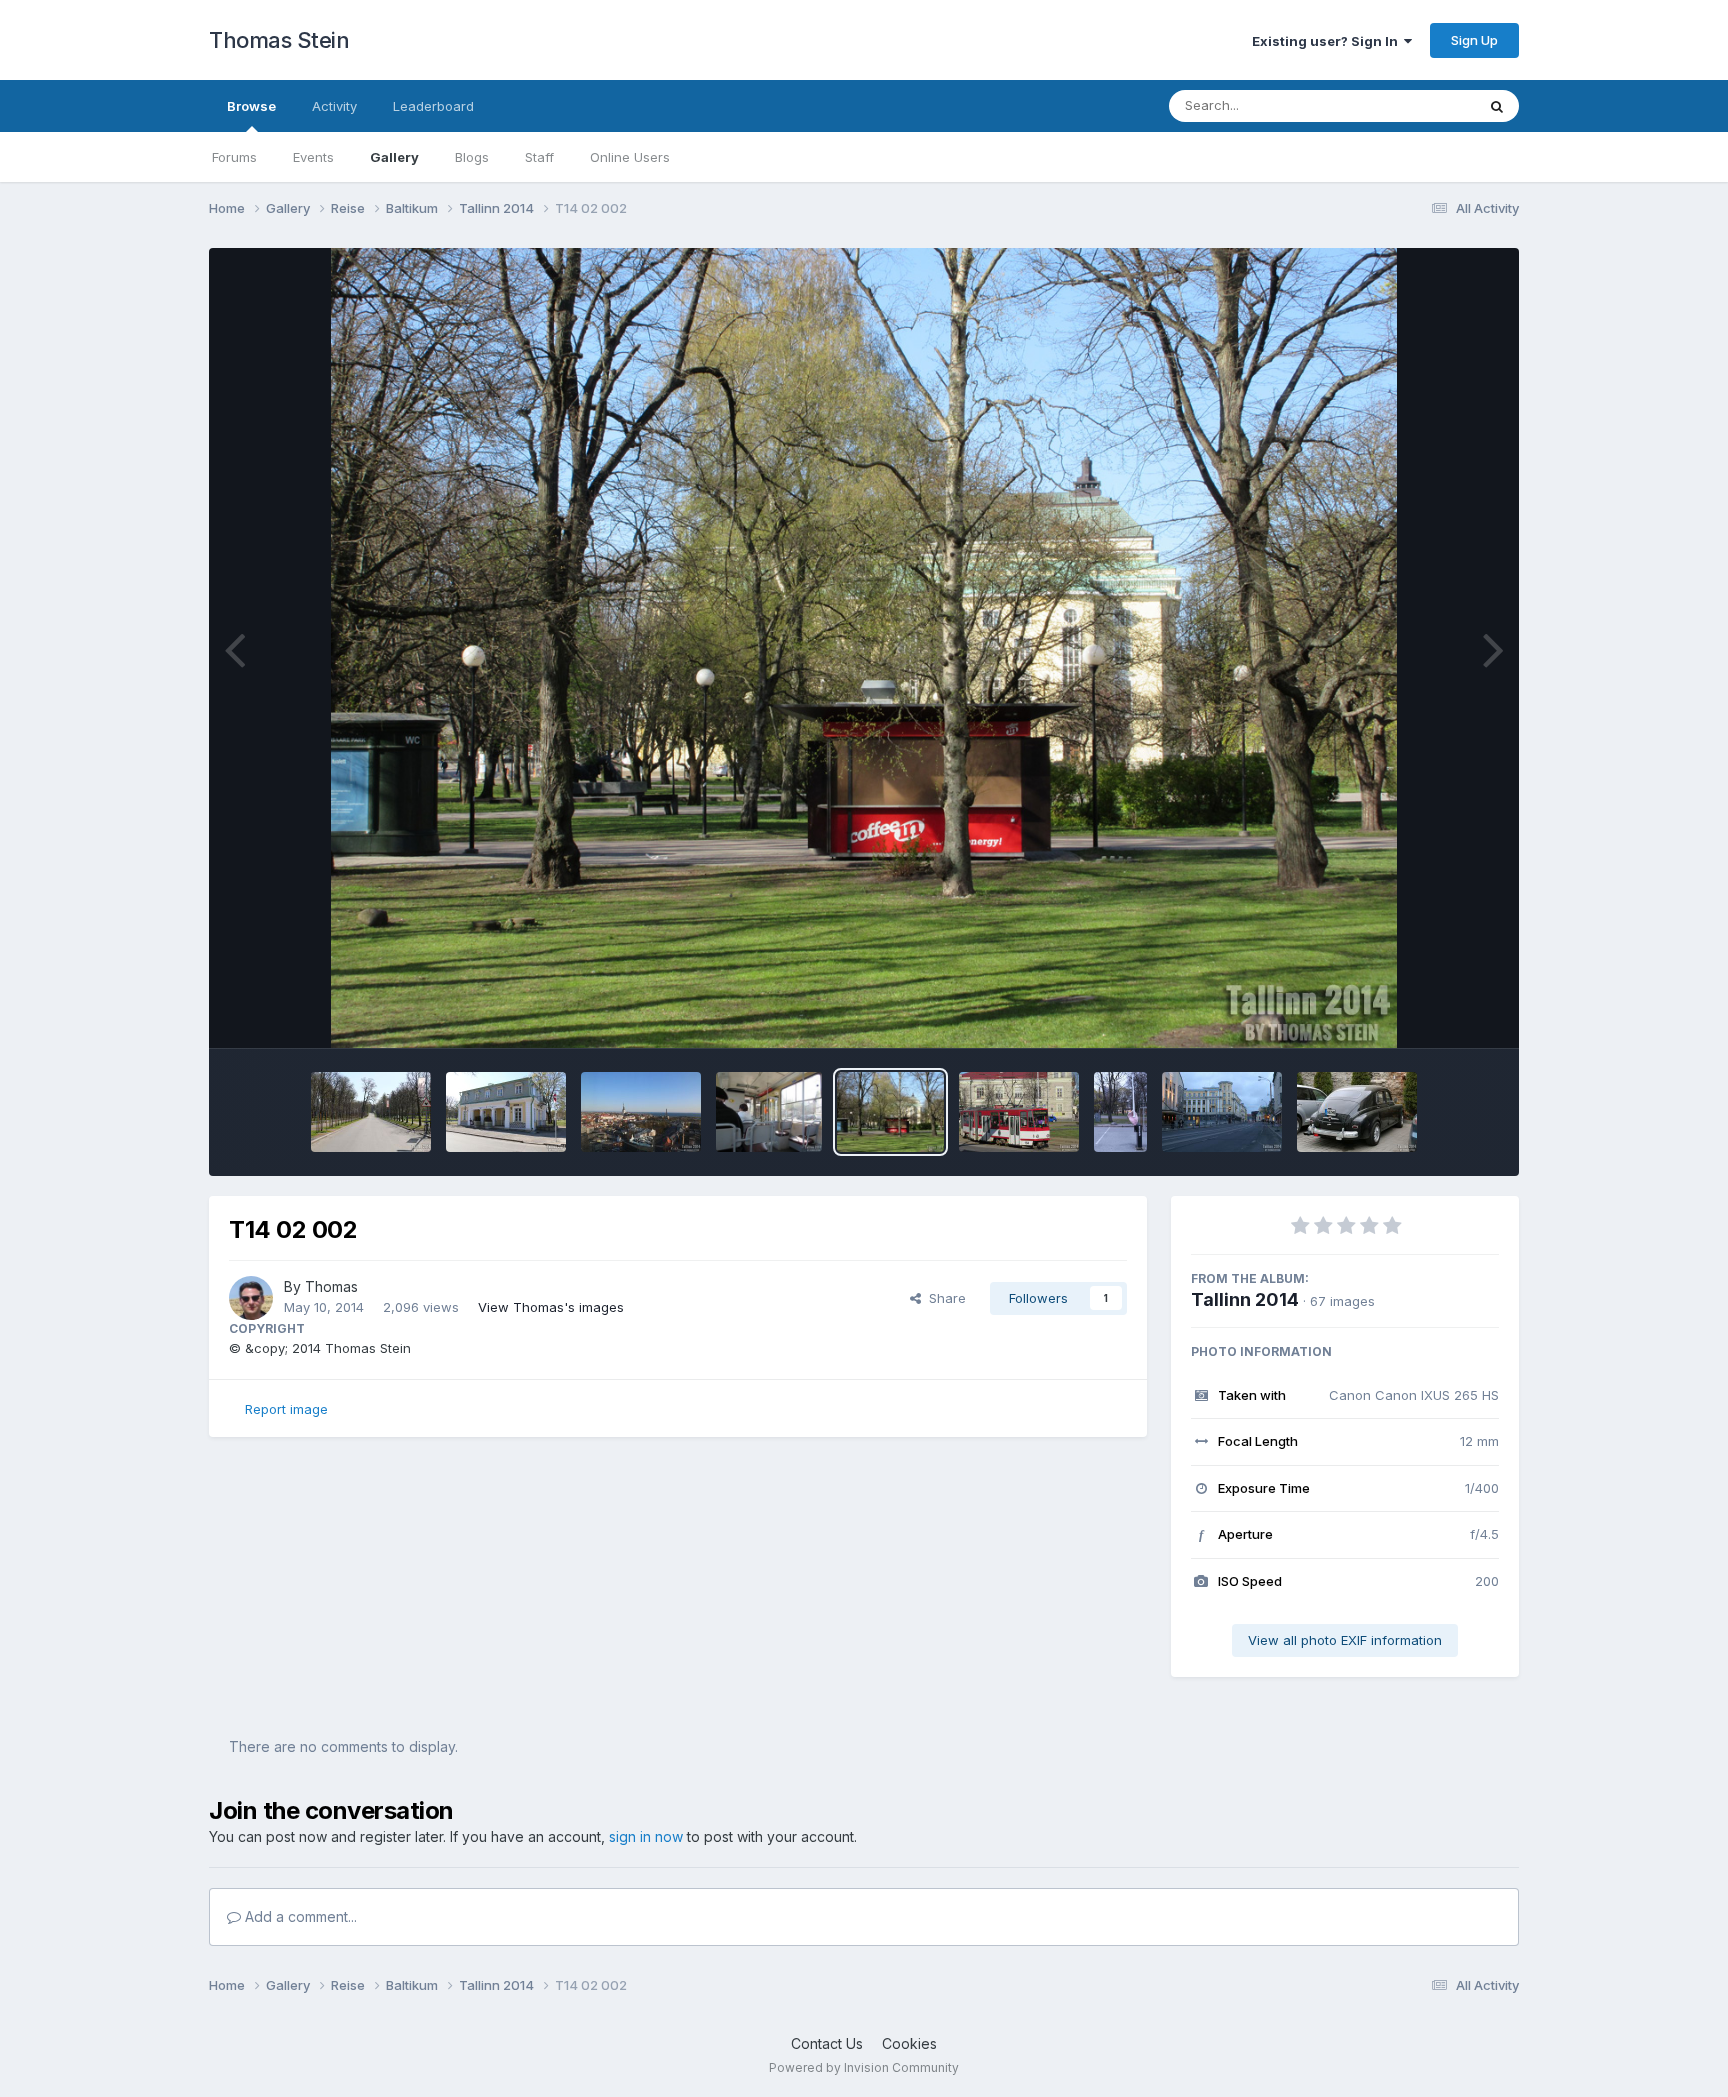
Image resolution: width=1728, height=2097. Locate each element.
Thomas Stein (279, 40)
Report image (286, 1409)
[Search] (1497, 106)
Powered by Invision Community (864, 2067)
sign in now (646, 1836)
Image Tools (1436, 1012)
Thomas (331, 1286)
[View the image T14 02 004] (641, 1112)
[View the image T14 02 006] (371, 1112)
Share (943, 1298)
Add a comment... (299, 1916)
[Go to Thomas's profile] (251, 1298)
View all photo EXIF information (1345, 1640)
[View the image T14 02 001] (1019, 1112)
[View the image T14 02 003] (769, 1112)
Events (313, 157)
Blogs (472, 157)
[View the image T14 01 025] (1222, 1112)
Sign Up (1474, 40)
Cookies (909, 2043)
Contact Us (827, 2043)
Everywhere (1413, 105)
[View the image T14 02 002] (890, 1112)
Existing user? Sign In (1328, 41)
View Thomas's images (551, 1307)
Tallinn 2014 (1245, 1299)
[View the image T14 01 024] (1357, 1112)
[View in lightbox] (864, 648)
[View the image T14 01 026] (1121, 1112)
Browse (251, 106)
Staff (539, 157)
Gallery (394, 157)
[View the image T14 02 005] (506, 1112)
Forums (234, 157)
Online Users (630, 157)
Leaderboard (433, 106)
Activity (334, 106)
